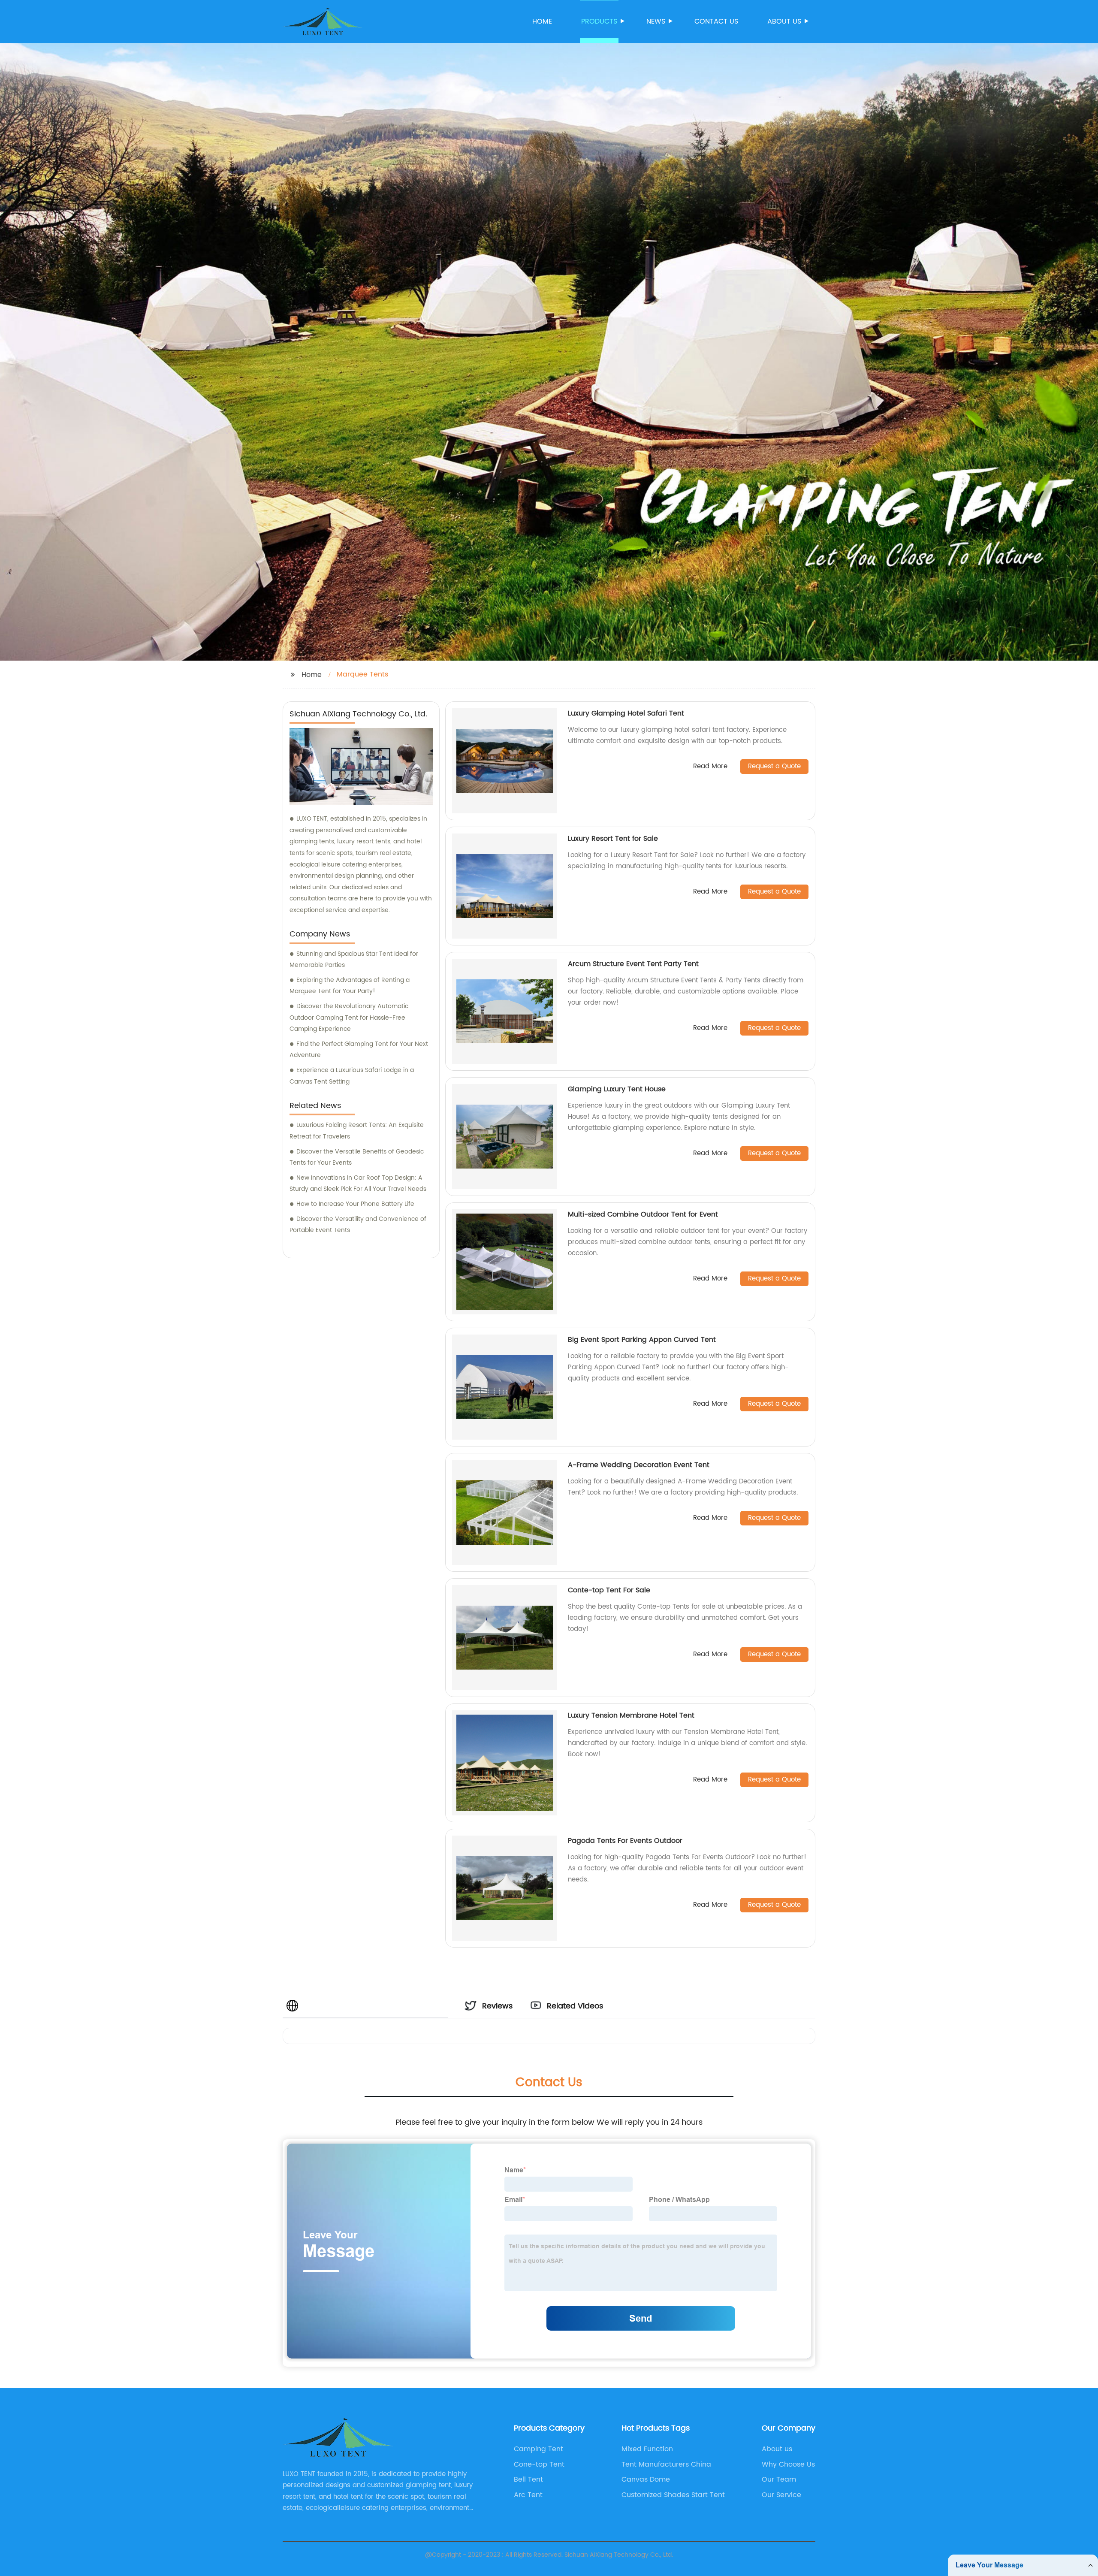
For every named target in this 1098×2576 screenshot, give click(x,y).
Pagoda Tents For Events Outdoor (625, 1841)
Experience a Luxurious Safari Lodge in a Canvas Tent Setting (352, 1076)
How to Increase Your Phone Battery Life (355, 1204)
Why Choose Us (788, 2464)
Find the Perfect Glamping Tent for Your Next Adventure (359, 1050)
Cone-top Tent (539, 2464)
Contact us (716, 21)
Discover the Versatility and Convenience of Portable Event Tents (358, 1225)
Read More (710, 767)
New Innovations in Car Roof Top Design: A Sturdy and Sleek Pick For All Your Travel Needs (358, 1184)
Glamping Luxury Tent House (617, 1089)
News (656, 21)
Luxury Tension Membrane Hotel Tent (631, 1715)
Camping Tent (538, 2449)
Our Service (781, 2495)
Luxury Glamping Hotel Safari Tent (626, 713)
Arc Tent (528, 2495)
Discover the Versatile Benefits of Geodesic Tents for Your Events (357, 1157)
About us (784, 21)
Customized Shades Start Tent (673, 2495)
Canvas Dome (646, 2479)
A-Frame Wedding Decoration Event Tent (639, 1465)
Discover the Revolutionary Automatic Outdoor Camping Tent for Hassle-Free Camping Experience (349, 1018)
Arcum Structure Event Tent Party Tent (633, 964)
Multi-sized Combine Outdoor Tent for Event (643, 1214)
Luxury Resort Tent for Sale (613, 839)
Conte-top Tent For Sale (609, 1590)
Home (542, 21)
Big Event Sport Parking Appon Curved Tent (642, 1340)
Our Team (779, 2479)
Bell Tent (528, 2479)
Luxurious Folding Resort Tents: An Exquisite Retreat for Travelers (357, 1131)
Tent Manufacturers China (666, 2464)
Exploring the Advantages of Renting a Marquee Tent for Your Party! (350, 986)
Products (599, 21)
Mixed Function (647, 2449)
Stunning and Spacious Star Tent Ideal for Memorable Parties (354, 960)
